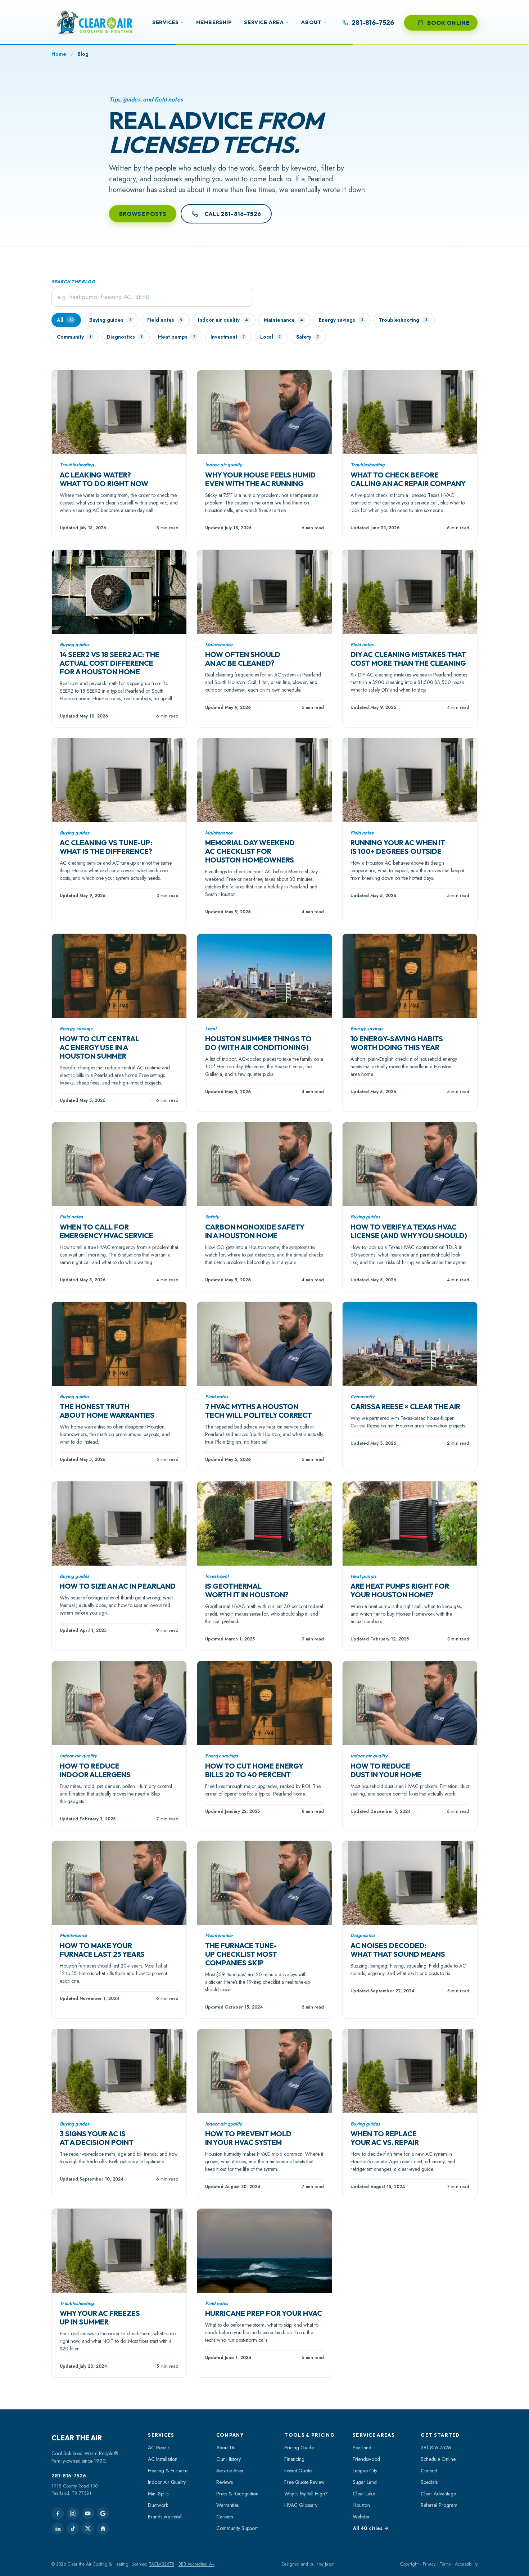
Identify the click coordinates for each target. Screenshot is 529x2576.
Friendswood (366, 2459)
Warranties (227, 2505)
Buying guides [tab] (110, 320)
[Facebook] (58, 2513)
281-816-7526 (69, 2476)
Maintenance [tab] (283, 320)
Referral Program (439, 2505)
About (311, 22)
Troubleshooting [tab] (403, 320)
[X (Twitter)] (88, 2529)
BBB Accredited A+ (196, 2564)
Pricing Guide (299, 2448)
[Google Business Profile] (103, 2513)
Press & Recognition (237, 2494)
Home (59, 54)
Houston (361, 2505)
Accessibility (466, 2564)
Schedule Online (438, 2459)
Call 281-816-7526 (233, 214)
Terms (445, 2564)
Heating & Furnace (168, 2471)
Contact (429, 2471)
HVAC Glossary (301, 2505)
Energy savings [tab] (341, 320)
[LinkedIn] (58, 2529)
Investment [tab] (227, 337)
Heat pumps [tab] (176, 337)
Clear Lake (364, 2494)
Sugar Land (365, 2482)
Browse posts (143, 214)
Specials (429, 2482)
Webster (361, 2517)
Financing (294, 2459)
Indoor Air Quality (167, 2482)
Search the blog (73, 282)
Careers (225, 2517)
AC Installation (163, 2459)
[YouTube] (88, 2513)
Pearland (362, 2448)
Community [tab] (74, 337)
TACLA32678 (162, 2564)
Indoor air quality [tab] (223, 320)
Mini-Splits (158, 2494)
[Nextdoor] (103, 2529)
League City (365, 2471)
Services (166, 22)
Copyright (409, 2564)
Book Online (448, 23)
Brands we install (165, 2517)
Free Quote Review (304, 2482)
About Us (226, 2448)
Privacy (429, 2564)
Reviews (225, 2482)
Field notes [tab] (164, 320)
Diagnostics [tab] (124, 337)
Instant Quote (298, 2471)
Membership (214, 22)
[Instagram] (73, 2513)
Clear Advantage (438, 2494)
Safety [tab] (307, 337)
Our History (229, 2459)
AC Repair (159, 2448)
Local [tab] (270, 337)
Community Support (237, 2528)
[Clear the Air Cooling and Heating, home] (95, 22)
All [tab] (65, 320)
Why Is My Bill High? (306, 2494)
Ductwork (158, 2505)
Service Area (264, 22)
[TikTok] (73, 2529)
